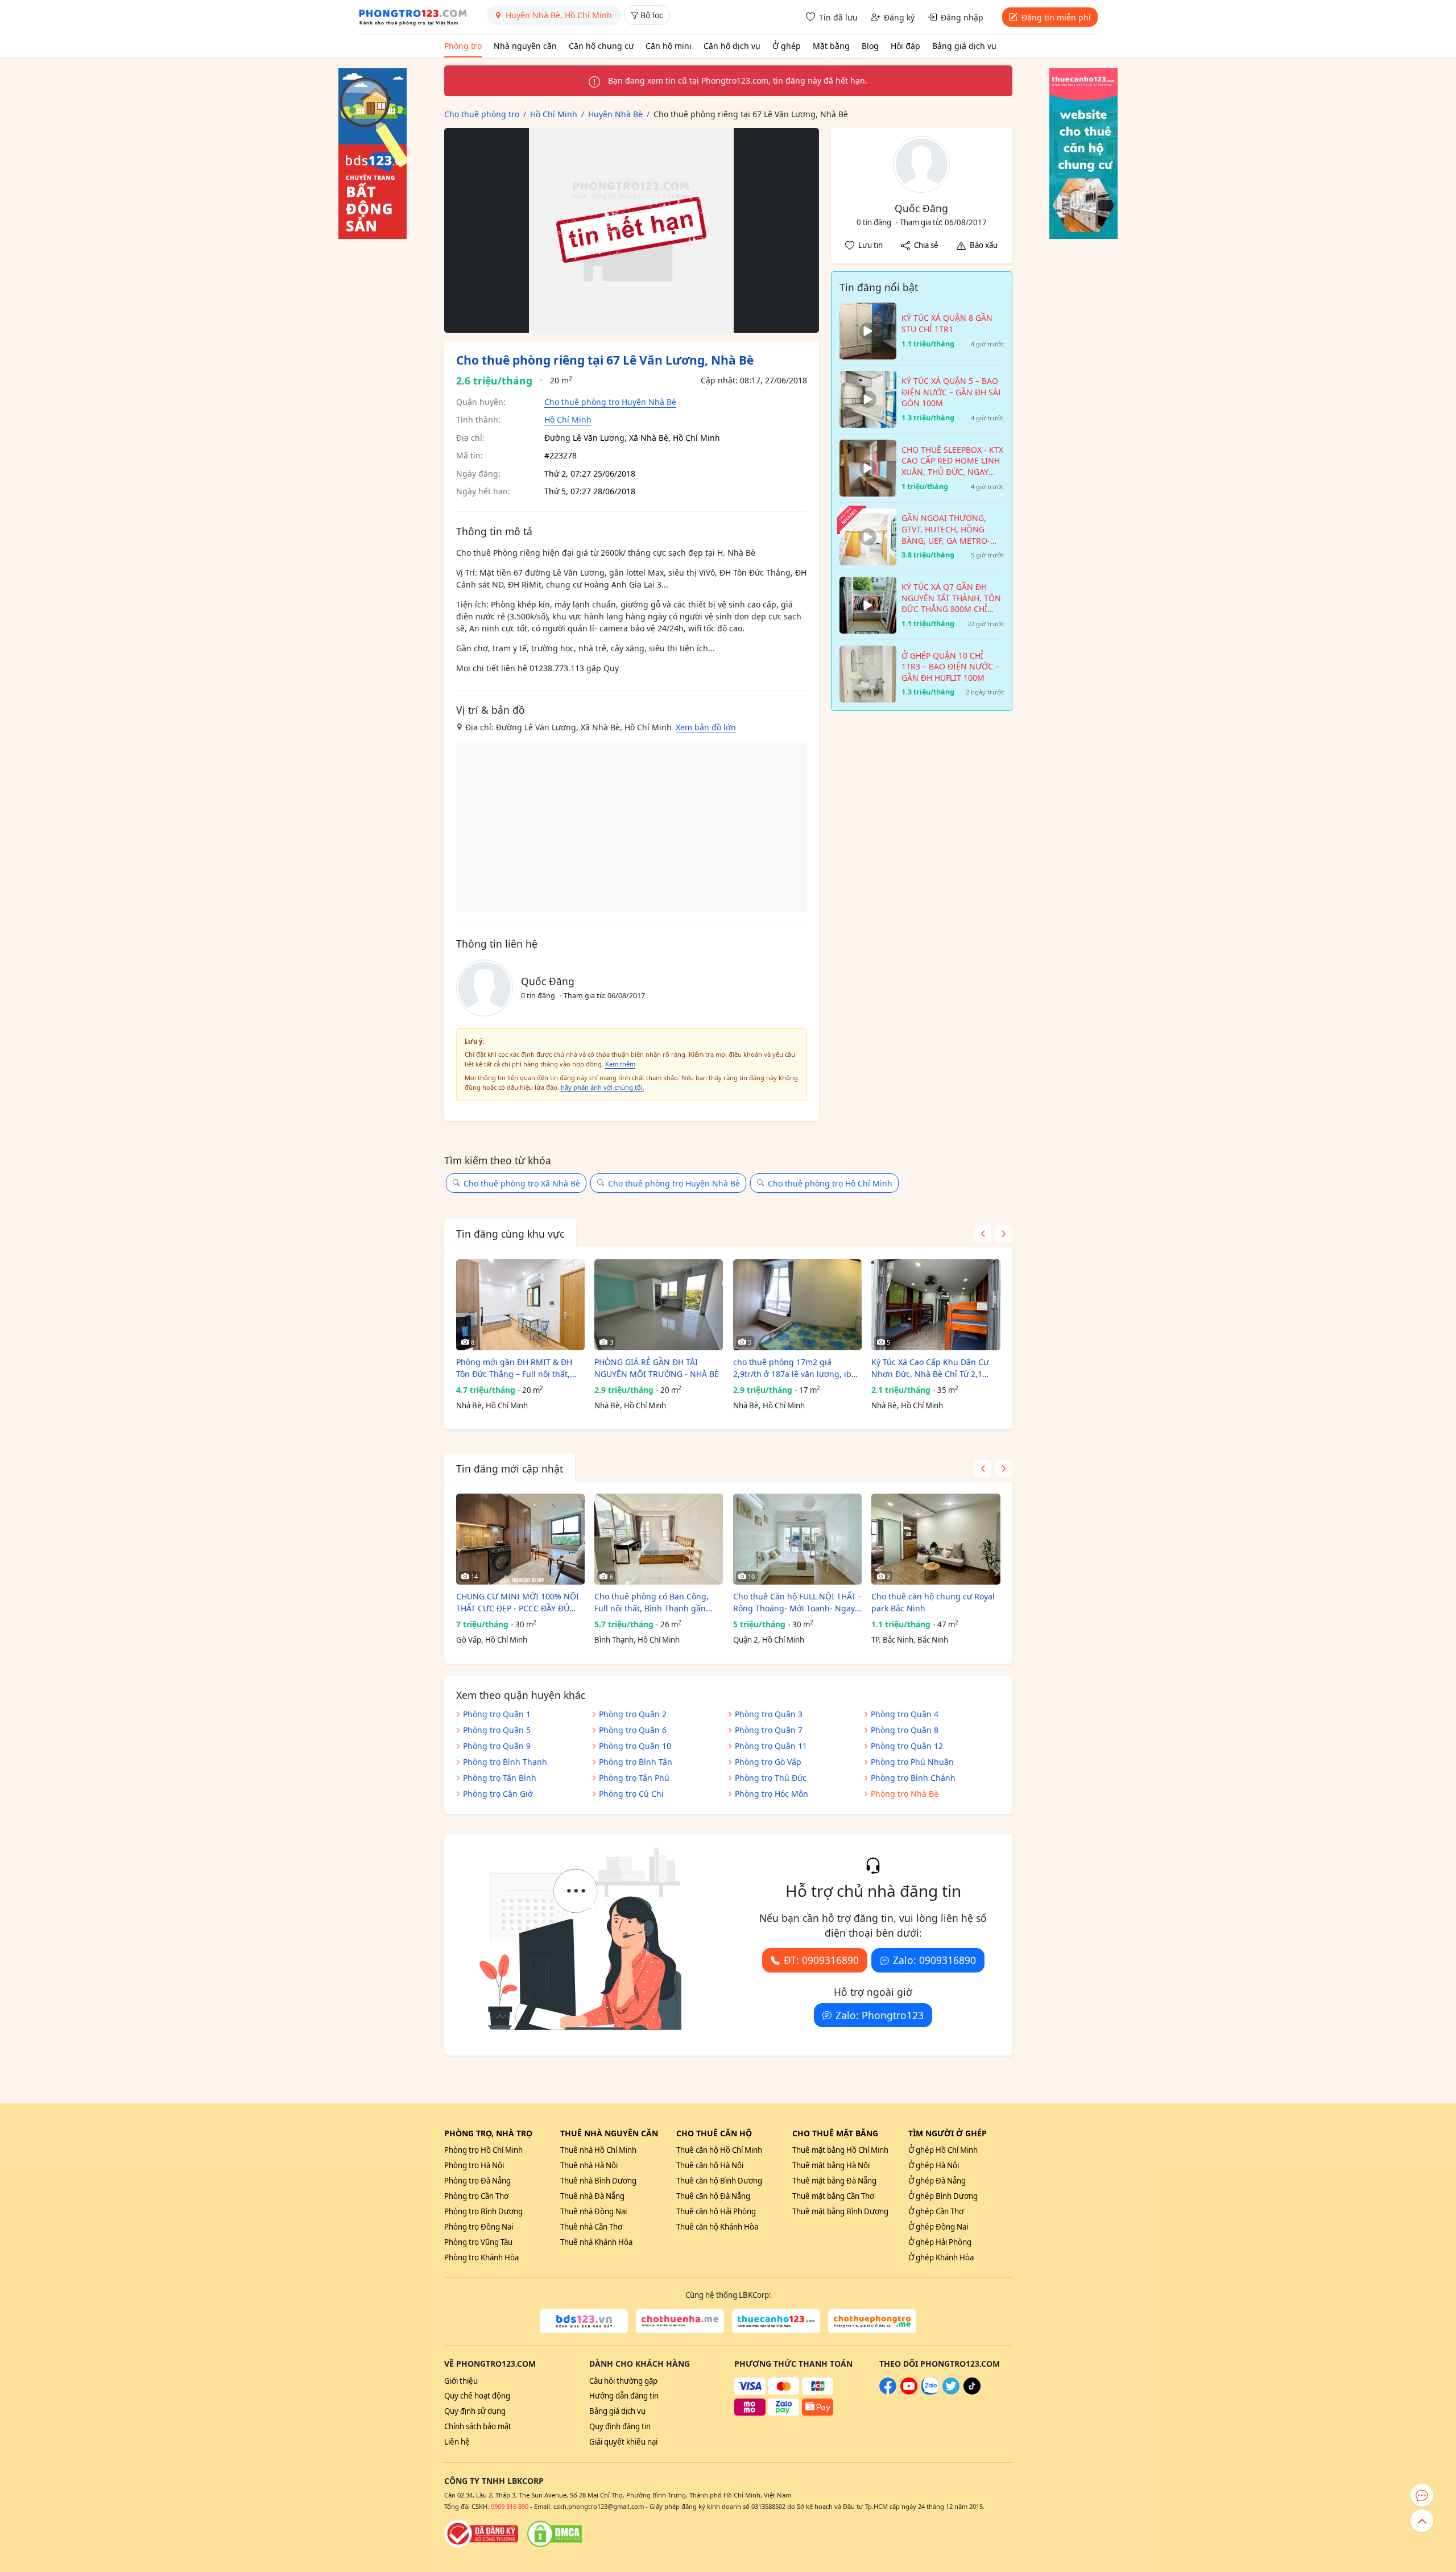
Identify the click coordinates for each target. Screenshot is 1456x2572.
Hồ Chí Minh (568, 419)
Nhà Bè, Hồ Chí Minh (492, 1405)
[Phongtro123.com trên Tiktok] (972, 2392)
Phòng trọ (463, 46)
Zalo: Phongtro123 (880, 2015)
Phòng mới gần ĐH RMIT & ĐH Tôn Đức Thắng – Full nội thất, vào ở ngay (514, 1368)
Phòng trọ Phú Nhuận (912, 1762)
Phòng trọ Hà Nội (474, 2165)
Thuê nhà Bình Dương (598, 2181)
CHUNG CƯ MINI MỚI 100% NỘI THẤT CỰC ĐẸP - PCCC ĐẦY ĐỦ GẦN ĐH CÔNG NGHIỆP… (518, 1603)
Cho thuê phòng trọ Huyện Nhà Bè (610, 402)
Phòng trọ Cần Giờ (498, 1794)
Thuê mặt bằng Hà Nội (831, 2165)
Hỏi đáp (905, 46)
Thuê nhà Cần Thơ (591, 2227)
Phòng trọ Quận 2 (633, 1714)
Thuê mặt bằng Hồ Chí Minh (840, 2150)
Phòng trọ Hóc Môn (772, 1794)
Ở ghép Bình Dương (943, 2196)
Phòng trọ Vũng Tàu (478, 2242)
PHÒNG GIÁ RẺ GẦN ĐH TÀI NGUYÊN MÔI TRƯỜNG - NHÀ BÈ (657, 1368)
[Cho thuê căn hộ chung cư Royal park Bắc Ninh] (936, 1539)
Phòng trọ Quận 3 (769, 1714)
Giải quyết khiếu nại (623, 2442)
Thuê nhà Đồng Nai (593, 2211)
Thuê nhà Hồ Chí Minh (598, 2150)
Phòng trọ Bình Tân (636, 1762)
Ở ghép (787, 46)
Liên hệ (457, 2442)
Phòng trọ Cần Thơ (476, 2196)
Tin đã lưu (838, 17)
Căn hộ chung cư (601, 46)
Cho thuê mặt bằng (835, 2133)
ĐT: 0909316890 (821, 1960)
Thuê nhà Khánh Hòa (596, 2242)
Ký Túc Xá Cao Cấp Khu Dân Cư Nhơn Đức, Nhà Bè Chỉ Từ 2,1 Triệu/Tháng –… (930, 1368)
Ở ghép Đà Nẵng (937, 2181)
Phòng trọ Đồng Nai (479, 2227)
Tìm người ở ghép (948, 2133)
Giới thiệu (461, 2381)
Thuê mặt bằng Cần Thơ (833, 2196)
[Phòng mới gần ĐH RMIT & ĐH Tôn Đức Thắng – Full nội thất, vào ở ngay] (520, 1305)
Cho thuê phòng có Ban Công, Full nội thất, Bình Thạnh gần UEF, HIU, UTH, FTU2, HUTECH (652, 1603)
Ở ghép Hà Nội (934, 2165)
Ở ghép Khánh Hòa (941, 2257)
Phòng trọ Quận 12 (907, 1746)
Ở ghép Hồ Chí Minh (943, 2150)
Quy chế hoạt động (477, 2396)
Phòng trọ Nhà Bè (905, 1794)
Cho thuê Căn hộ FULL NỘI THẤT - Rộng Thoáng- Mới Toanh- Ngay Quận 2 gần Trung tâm (797, 1603)
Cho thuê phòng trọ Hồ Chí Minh (830, 1183)
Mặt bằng (831, 46)
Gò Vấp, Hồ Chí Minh (492, 1640)
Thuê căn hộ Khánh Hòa (717, 2227)
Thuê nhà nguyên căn (609, 2133)
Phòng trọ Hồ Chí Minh (483, 2150)
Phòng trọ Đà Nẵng (477, 2181)
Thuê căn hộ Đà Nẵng (713, 2196)
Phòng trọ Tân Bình (500, 1778)
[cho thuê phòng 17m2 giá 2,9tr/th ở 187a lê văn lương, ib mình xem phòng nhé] (797, 1305)
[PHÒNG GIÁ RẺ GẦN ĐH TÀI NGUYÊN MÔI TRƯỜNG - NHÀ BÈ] (659, 1305)
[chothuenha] (680, 2321)
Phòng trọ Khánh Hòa (481, 2257)
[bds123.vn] (584, 2321)
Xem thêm (620, 1064)
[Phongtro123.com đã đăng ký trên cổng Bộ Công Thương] (481, 2534)
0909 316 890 (510, 2506)
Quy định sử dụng (475, 2411)
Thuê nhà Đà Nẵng (592, 2196)
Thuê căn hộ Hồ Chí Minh (719, 2150)
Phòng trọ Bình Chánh (913, 1778)
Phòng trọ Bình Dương (483, 2211)
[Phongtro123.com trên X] (951, 2392)
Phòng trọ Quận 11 (771, 1746)
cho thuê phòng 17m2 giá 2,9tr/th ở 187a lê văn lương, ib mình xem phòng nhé (792, 1368)
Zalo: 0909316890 (934, 1960)
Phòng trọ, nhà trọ (488, 2133)
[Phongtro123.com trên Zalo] (930, 2392)
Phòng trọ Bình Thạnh (505, 1762)
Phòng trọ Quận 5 (497, 1730)
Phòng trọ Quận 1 (497, 1714)
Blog (870, 46)
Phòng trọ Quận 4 (905, 1714)
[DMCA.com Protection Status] (555, 2534)
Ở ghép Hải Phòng (940, 2242)
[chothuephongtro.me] (872, 2321)
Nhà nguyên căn (525, 46)
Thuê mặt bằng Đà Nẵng (834, 2181)
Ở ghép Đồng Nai (938, 2227)
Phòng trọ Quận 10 (635, 1746)
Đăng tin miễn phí (1056, 17)
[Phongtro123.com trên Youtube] (909, 2392)
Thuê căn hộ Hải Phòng (716, 2211)
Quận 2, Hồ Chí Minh (769, 1640)
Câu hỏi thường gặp (623, 2381)
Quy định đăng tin (620, 2426)
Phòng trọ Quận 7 (769, 1730)
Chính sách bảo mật (478, 2426)
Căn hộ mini (669, 46)
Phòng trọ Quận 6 (633, 1730)
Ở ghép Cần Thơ (936, 2211)
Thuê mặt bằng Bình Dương (840, 2211)
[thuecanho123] (776, 2321)
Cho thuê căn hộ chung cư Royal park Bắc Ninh (933, 1602)
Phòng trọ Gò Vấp (768, 1762)
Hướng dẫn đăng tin (624, 2396)
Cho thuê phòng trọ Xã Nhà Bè (522, 1183)
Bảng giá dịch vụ (964, 46)
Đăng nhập (962, 17)
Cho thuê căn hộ (714, 2133)
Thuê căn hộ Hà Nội (710, 2165)
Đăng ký (899, 17)
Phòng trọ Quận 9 (497, 1746)
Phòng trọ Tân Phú (634, 1778)
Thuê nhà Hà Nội (589, 2165)
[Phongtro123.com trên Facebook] (888, 2392)
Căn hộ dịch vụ (732, 46)
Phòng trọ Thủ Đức (771, 1778)
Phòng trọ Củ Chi (631, 1794)
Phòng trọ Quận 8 (905, 1730)
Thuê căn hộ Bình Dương (719, 2181)
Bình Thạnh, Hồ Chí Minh (637, 1640)
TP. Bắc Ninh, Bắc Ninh (910, 1640)
